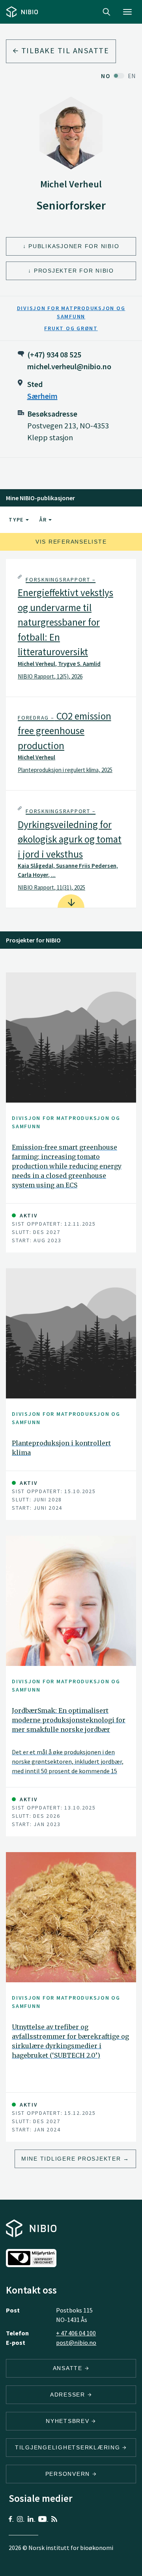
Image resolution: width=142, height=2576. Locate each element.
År (44, 520)
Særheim (42, 396)
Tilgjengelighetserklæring (69, 2447)
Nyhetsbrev (69, 2421)
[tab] (71, 628)
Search (106, 12)
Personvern (69, 2474)
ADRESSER (69, 2395)
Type (17, 520)
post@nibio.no (76, 2342)
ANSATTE (69, 2368)
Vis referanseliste (71, 542)
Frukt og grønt (71, 328)
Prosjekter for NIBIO (74, 271)
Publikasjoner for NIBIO (74, 246)
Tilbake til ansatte (64, 50)
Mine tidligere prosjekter (71, 2159)
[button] (71, 628)
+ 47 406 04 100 (76, 2333)
